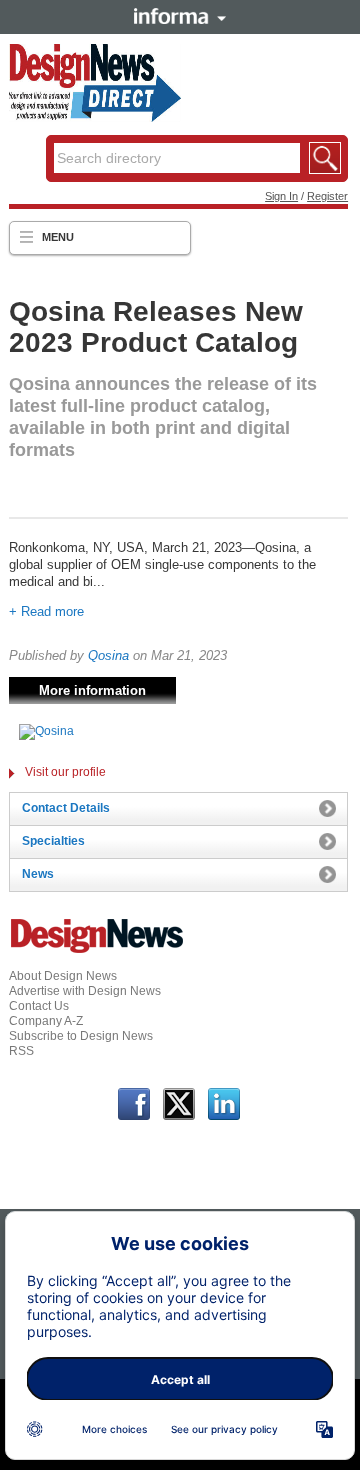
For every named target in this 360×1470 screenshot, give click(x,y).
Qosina (108, 655)
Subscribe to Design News (81, 1036)
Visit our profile (65, 772)
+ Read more (46, 611)
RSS (21, 1051)
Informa (180, 16)
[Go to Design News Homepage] (97, 951)
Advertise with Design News (85, 991)
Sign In (281, 196)
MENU (58, 237)
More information (92, 690)
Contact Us (39, 1006)
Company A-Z (46, 1021)
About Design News (63, 976)
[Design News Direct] (95, 118)
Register (327, 196)
